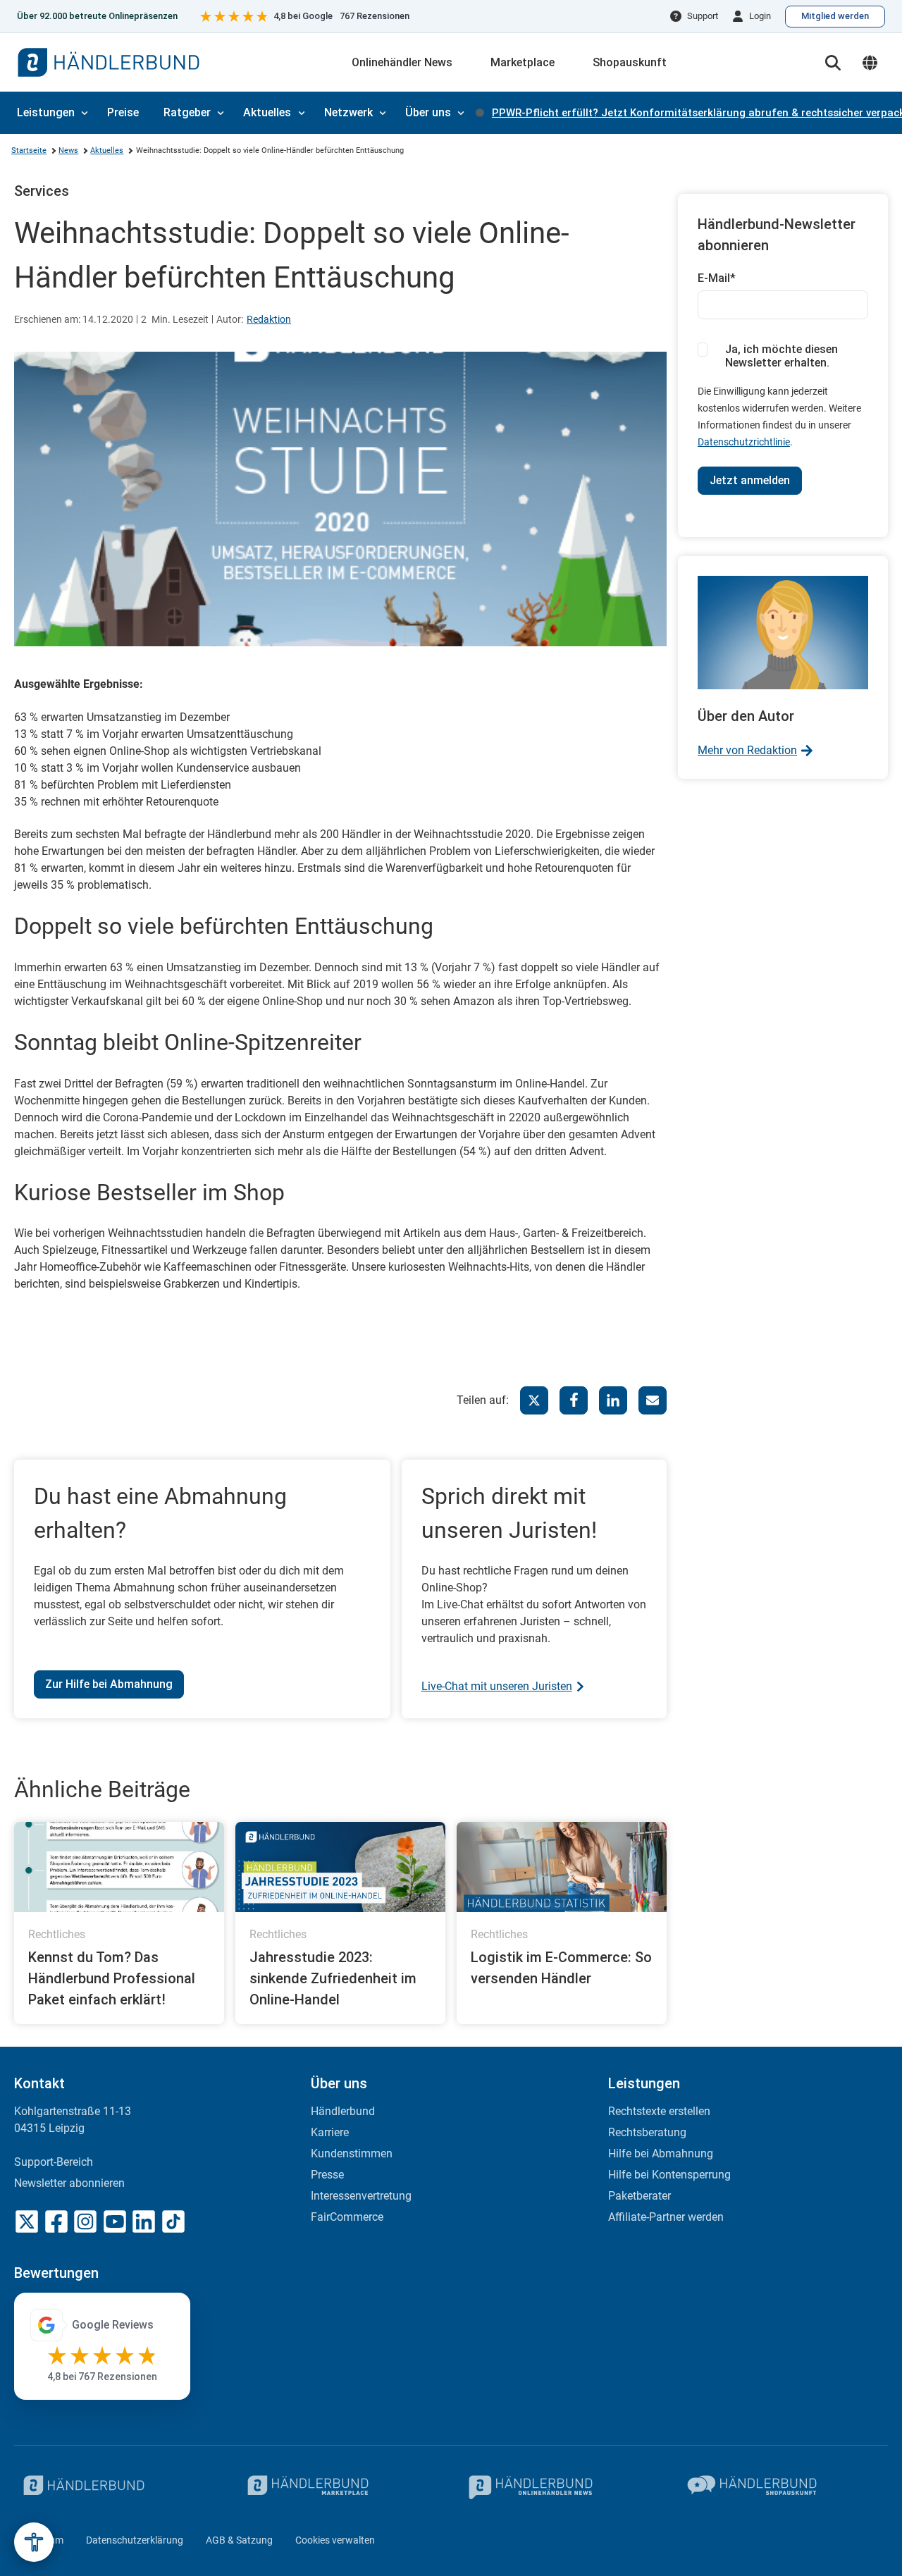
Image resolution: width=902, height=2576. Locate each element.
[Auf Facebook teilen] (574, 1400)
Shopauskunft (630, 62)
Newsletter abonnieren (69, 2183)
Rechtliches (57, 1934)
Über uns (428, 112)
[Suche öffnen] (833, 63)
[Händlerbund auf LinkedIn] (144, 2221)
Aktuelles (267, 112)
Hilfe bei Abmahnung (661, 2153)
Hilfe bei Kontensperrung (669, 2175)
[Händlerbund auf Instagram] (85, 2221)
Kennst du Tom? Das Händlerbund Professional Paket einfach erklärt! (112, 1978)
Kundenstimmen (352, 2153)
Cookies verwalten (335, 2540)
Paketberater (640, 2196)
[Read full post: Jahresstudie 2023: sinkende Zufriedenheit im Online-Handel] (340, 1867)
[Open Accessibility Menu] (34, 2542)
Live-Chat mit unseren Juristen (497, 1686)
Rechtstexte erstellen (659, 2111)
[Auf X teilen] (534, 1400)
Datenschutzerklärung (135, 2540)
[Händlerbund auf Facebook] (56, 2221)
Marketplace (523, 62)
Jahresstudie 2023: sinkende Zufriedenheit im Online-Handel (333, 1978)
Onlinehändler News (402, 62)
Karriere (330, 2132)
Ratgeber (187, 112)
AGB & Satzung (239, 2540)
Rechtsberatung (647, 2132)
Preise (123, 112)
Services (42, 191)
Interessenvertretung (361, 2196)
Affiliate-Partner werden (666, 2217)
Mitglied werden (835, 16)
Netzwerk (348, 112)
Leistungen (46, 112)
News (68, 150)
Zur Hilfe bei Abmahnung (109, 1684)
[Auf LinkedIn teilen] (613, 1400)
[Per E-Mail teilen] (653, 1400)
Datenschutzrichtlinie (744, 442)
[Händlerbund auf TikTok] (173, 2221)
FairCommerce (347, 2217)
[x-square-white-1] (27, 2221)
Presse (327, 2175)
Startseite (29, 150)
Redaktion (269, 319)
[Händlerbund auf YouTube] (115, 2221)
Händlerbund (343, 2111)
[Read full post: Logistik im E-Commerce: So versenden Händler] (562, 1867)
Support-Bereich (54, 2162)
